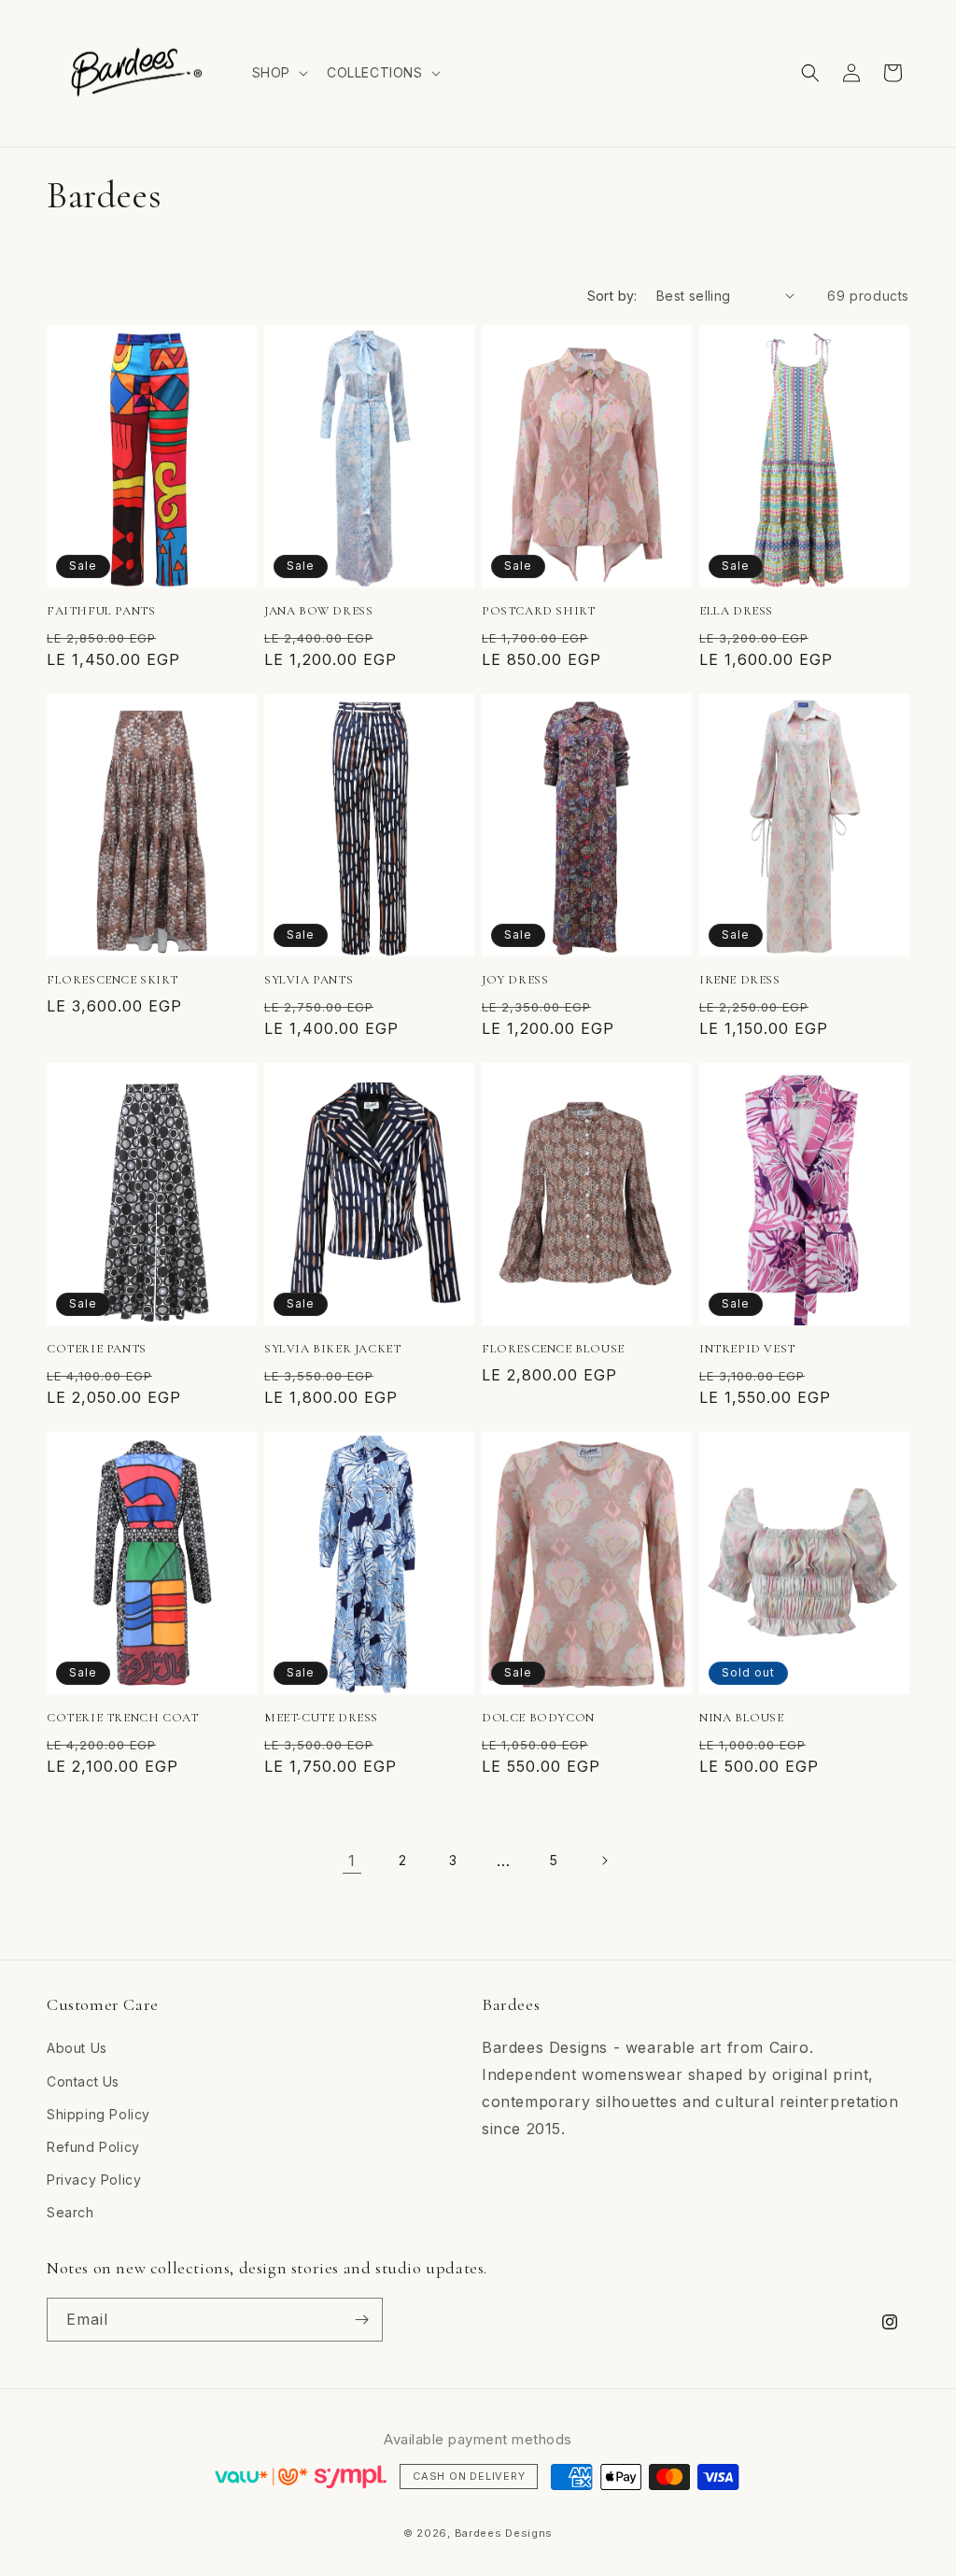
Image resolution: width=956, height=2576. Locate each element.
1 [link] (352, 1861)
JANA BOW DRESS (318, 611)
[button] (278, 73)
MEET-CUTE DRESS (321, 1718)
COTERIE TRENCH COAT (122, 1718)
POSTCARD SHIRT (538, 611)
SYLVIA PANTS (309, 980)
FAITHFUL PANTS (101, 611)
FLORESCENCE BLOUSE (553, 1349)
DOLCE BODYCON (538, 1718)
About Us (77, 2048)
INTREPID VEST (747, 1349)
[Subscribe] (361, 2320)
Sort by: (612, 296)
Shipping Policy (98, 2114)
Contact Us (83, 2081)
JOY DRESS (515, 980)
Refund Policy (93, 2147)
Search (70, 2212)
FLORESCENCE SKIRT (112, 980)
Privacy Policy (94, 2180)
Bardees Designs (504, 2533)
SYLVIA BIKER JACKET (332, 1349)
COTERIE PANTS (97, 1349)
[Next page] (604, 1861)
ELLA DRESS (736, 611)
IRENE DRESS (740, 980)
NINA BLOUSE (742, 1718)
